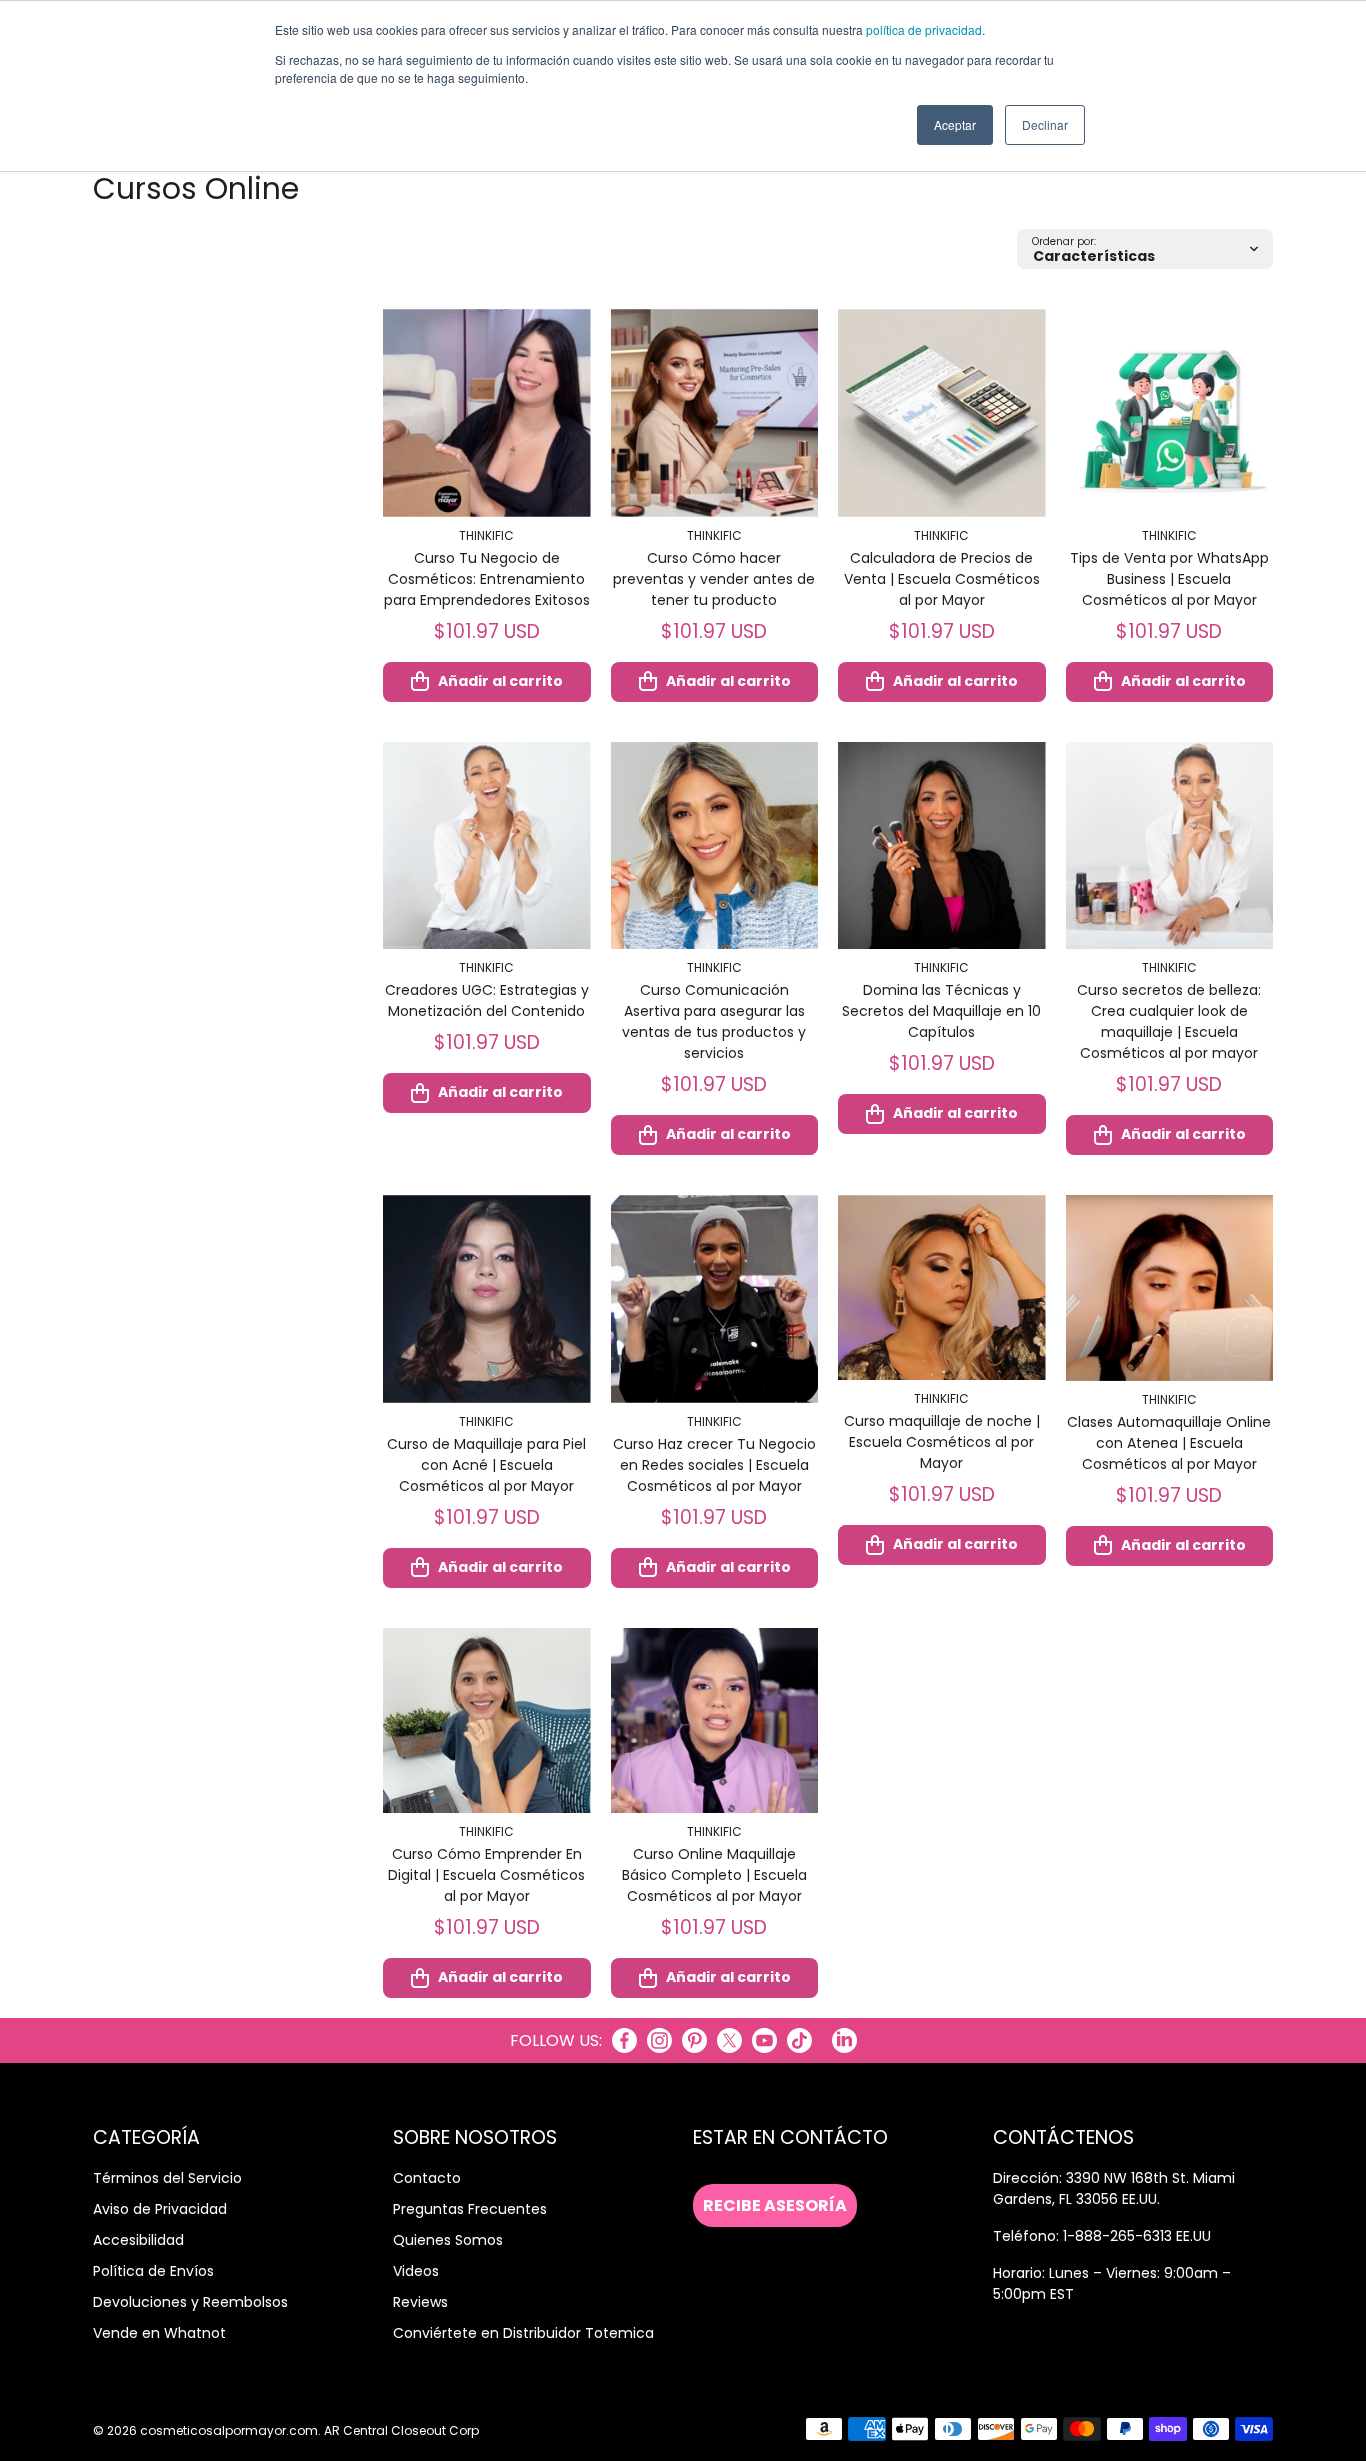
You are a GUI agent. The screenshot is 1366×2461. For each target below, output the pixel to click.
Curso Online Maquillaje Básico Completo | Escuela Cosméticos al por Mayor (714, 1875)
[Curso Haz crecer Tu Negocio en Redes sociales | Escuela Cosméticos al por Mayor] (715, 1299)
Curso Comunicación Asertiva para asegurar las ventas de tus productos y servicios (714, 1021)
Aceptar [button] (955, 124)
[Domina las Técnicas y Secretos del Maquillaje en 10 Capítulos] (942, 846)
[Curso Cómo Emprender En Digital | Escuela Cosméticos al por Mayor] (487, 1720)
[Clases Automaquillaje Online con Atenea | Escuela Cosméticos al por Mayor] (1170, 1287)
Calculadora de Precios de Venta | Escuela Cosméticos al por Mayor (942, 579)
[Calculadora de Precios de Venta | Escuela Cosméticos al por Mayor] (942, 413)
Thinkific (486, 535)
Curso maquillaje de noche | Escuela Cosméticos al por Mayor (942, 1442)
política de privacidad (924, 29)
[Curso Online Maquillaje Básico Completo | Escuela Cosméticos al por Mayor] (715, 1720)
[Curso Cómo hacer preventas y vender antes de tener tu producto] (715, 413)
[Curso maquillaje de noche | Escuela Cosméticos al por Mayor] (942, 1287)
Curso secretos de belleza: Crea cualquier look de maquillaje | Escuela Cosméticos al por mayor (1169, 1021)
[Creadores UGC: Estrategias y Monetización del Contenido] (487, 846)
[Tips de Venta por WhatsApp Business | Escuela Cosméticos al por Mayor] (1170, 413)
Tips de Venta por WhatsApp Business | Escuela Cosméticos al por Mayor (1169, 579)
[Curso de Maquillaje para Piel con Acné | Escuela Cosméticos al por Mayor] (487, 1299)
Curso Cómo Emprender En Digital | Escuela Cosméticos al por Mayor (486, 1875)
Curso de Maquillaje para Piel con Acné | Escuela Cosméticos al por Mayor (486, 1465)
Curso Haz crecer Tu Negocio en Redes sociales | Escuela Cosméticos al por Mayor (714, 1465)
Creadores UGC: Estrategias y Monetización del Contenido (487, 1000)
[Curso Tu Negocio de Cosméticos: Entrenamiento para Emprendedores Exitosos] (487, 413)
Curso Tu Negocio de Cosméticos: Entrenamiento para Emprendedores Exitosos (487, 579)
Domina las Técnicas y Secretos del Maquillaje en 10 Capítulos (941, 1011)
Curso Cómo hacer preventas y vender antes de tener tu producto (714, 579)
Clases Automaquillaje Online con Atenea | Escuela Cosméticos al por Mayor (1169, 1443)
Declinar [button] (1045, 124)
